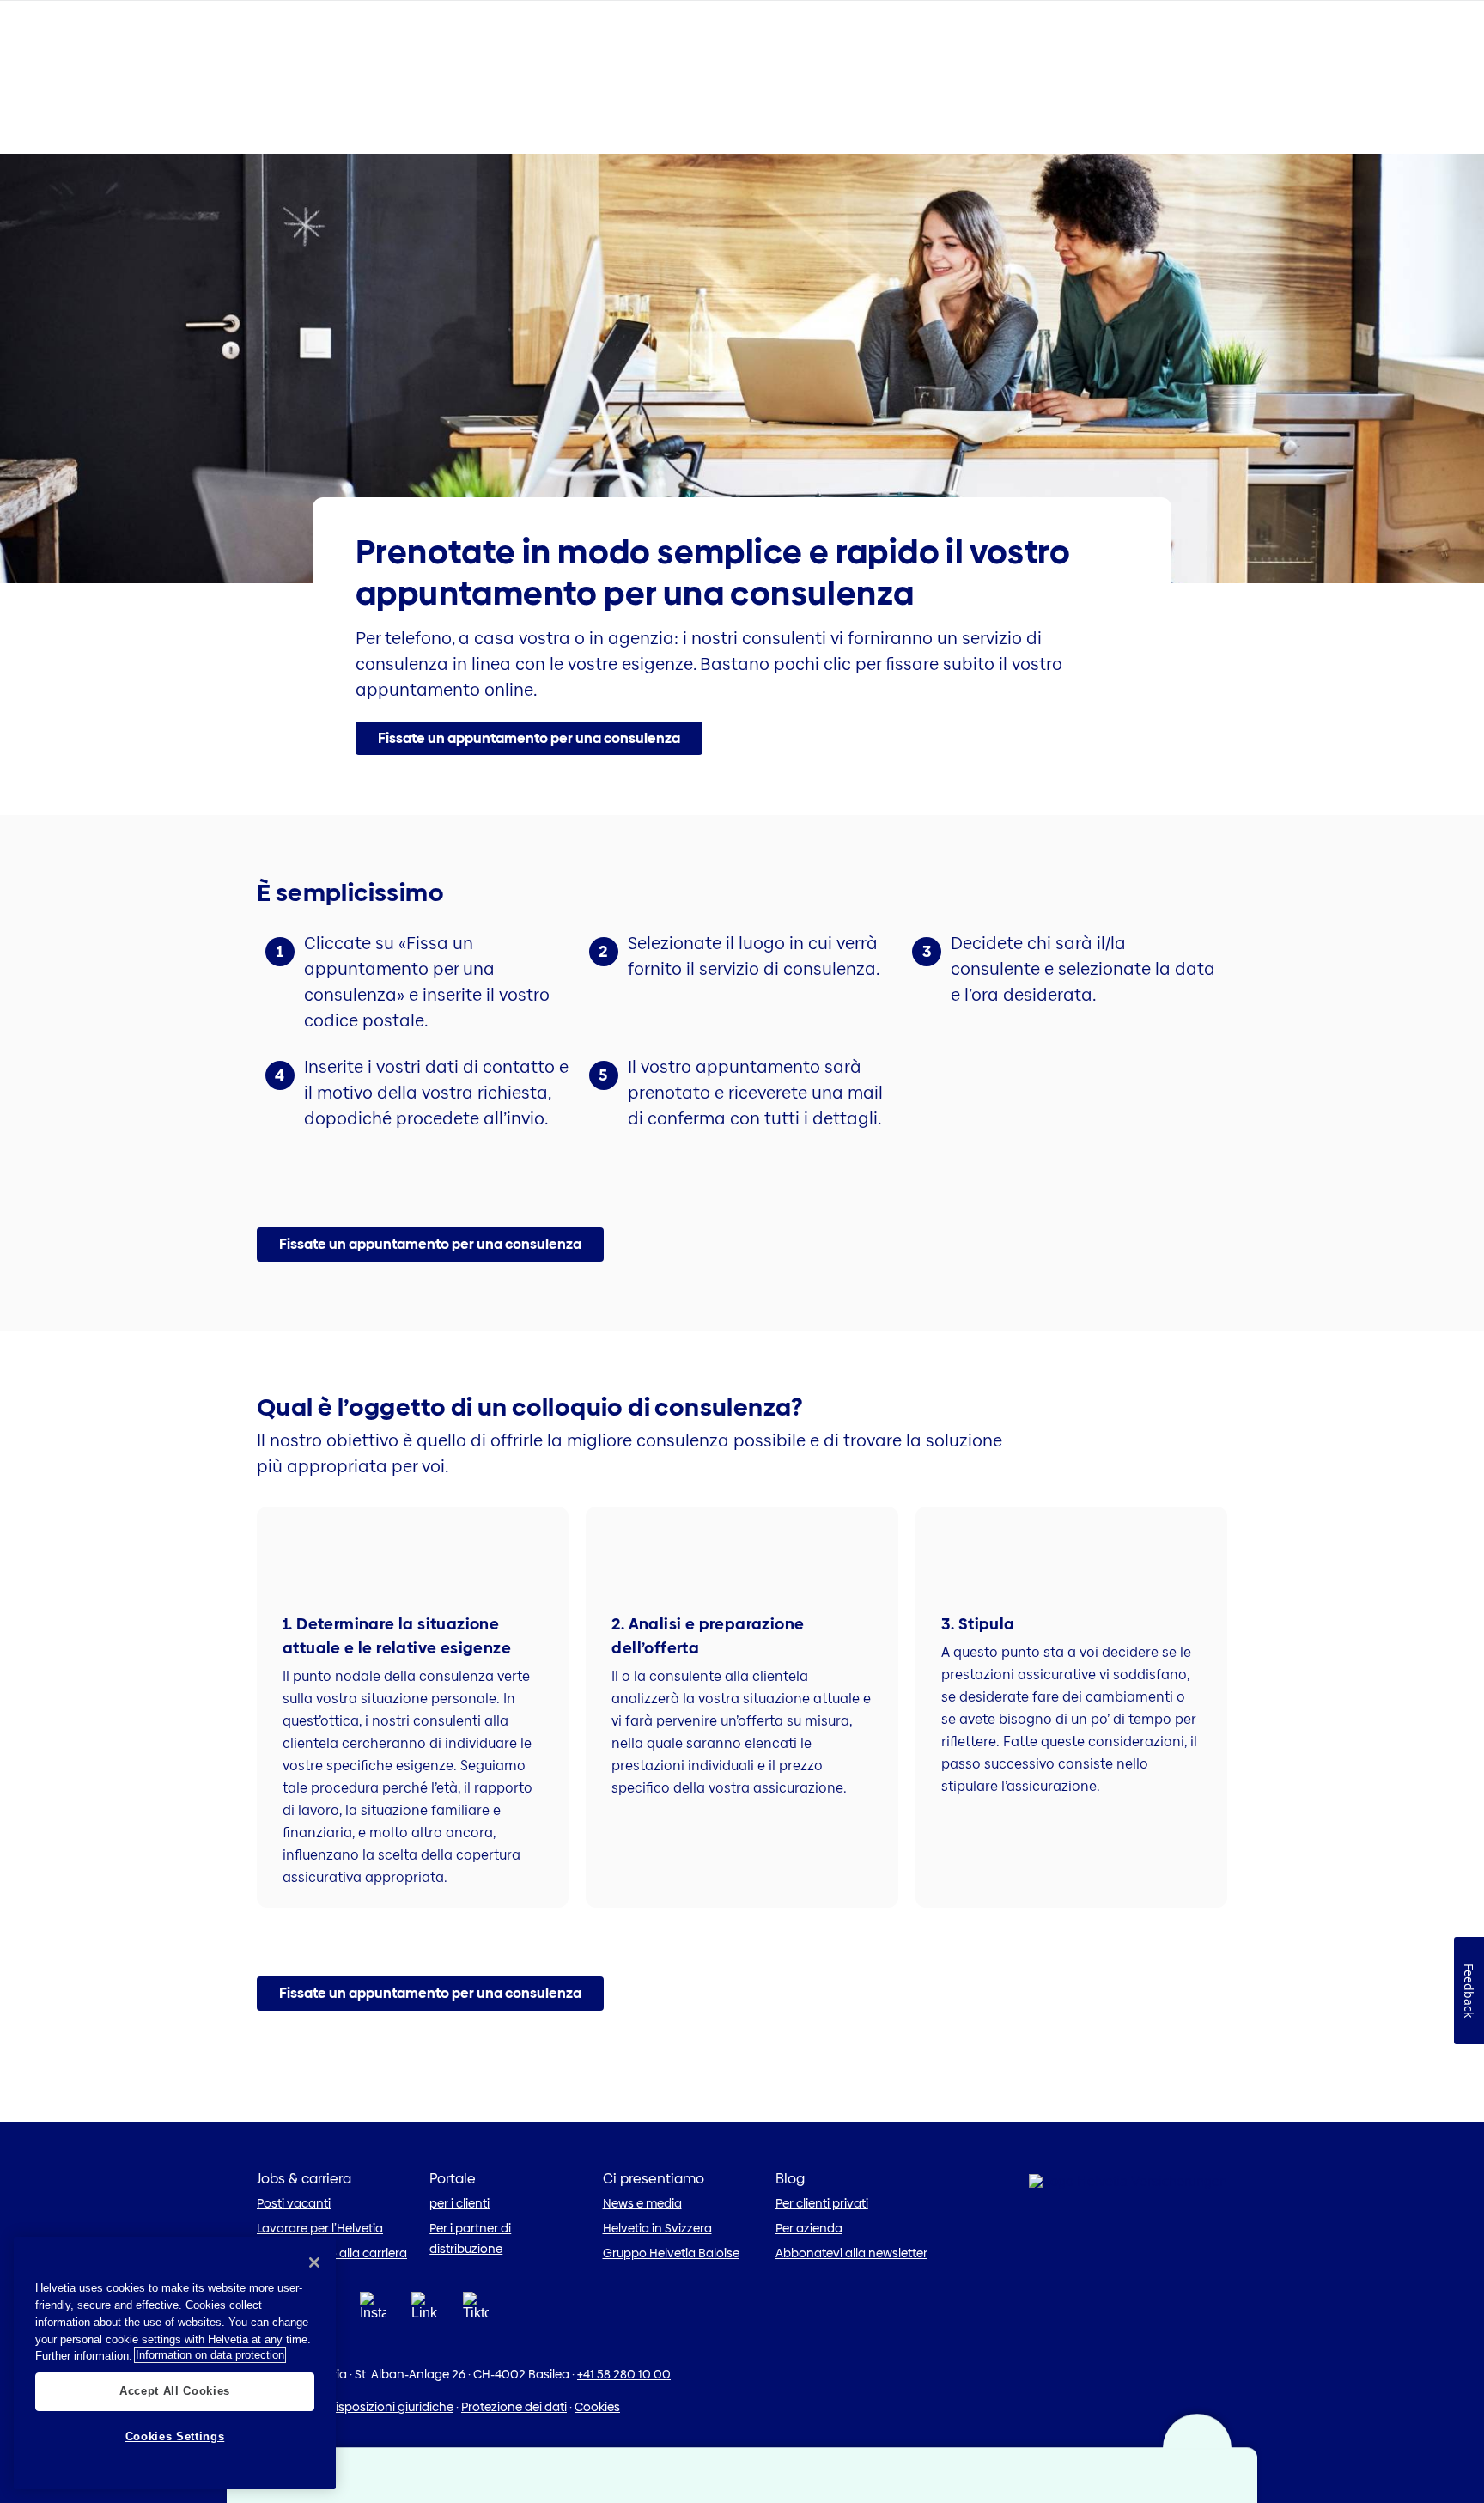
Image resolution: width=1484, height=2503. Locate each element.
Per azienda (809, 2228)
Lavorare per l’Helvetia (320, 2228)
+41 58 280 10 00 (624, 2374)
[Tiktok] (476, 2327)
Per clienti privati (822, 2203)
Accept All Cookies (175, 2391)
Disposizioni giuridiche (390, 2407)
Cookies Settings (175, 2436)
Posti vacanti (294, 2203)
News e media (642, 2203)
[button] (529, 739)
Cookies (597, 2407)
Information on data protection (210, 2355)
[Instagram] (373, 2311)
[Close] (314, 2262)
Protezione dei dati (514, 2407)
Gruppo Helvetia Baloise (671, 2253)
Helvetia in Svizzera (657, 2228)
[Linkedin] (424, 2311)
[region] (175, 2363)
